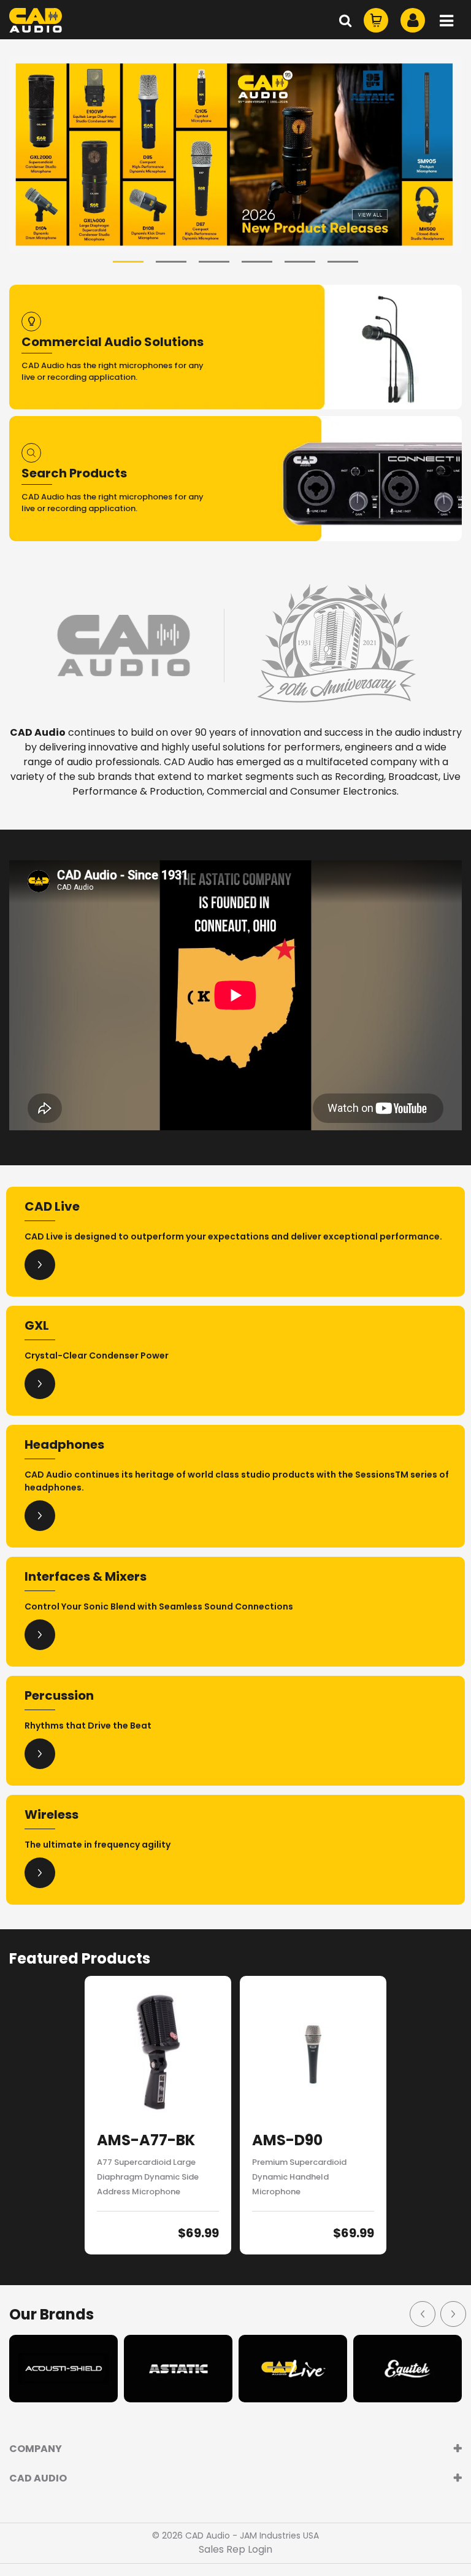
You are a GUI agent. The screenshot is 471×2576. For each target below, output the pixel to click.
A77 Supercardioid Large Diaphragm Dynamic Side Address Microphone (148, 2177)
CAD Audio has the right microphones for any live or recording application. (113, 372)
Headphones (64, 1444)
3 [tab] (214, 262)
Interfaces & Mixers (86, 1576)
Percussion (59, 1695)
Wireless (52, 1814)
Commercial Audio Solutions (113, 342)
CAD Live (52, 1206)
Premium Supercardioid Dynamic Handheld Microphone (299, 2177)
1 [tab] (128, 262)
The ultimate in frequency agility (98, 1845)
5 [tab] (300, 262)
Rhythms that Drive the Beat (88, 1726)
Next (453, 2313)
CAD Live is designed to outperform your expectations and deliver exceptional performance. (233, 1236)
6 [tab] (343, 262)
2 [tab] (171, 262)
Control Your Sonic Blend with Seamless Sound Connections (159, 1606)
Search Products (74, 473)
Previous (422, 2313)
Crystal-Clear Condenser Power (97, 1355)
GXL (37, 1325)
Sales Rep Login (235, 2549)
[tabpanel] (235, 155)
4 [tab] (257, 262)
